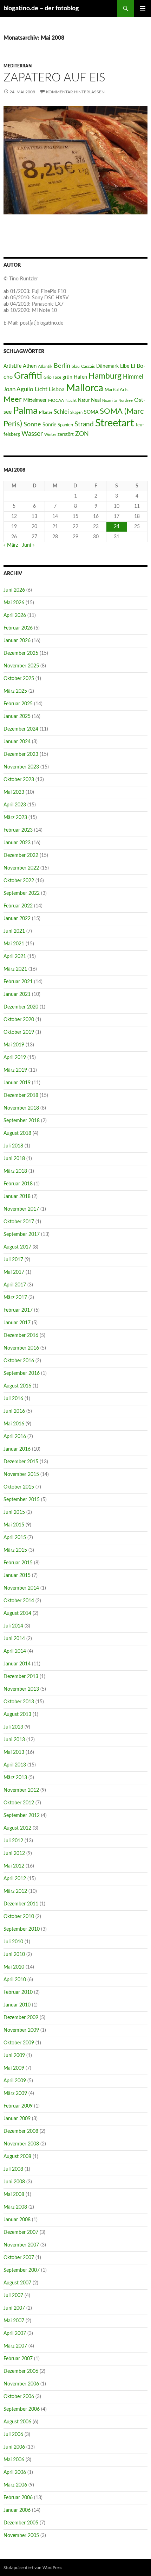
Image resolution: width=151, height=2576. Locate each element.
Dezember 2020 (21, 1007)
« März (11, 545)
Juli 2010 (13, 1942)
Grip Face (52, 377)
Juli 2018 (13, 1146)
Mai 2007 (14, 2321)
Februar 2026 (18, 628)
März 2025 (15, 691)
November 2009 (21, 2030)
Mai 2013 (14, 1752)
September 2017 (22, 1234)
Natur (84, 400)
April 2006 (15, 2472)
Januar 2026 (17, 641)
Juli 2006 (13, 2435)
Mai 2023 (14, 792)
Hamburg (105, 376)
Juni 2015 (14, 1512)
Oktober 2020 (19, 1020)
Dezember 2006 (21, 2371)
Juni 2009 (14, 2056)
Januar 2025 (17, 717)
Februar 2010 (18, 1992)
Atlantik (45, 366)
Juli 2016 (13, 1399)
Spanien (65, 425)
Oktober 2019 (19, 1032)
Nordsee (126, 401)
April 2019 (15, 1058)
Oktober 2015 (19, 1487)
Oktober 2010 (19, 1917)
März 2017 (15, 1298)
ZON (82, 434)
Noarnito (110, 401)
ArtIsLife (12, 366)
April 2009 (15, 2081)
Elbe (125, 366)
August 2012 (17, 1828)
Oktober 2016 (19, 1361)
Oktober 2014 (19, 1601)
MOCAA (56, 400)
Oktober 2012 (19, 1803)
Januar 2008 (17, 2220)
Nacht (71, 400)
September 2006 (22, 2409)
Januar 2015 (17, 1576)
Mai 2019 (14, 1045)
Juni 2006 (14, 2447)
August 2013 (17, 1715)
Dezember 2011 (21, 1904)
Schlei (61, 412)
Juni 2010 (14, 1955)
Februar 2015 (18, 1563)
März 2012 (15, 1891)
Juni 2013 (14, 1740)
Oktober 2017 (19, 1222)
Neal (96, 400)
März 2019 (15, 1070)
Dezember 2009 (21, 2018)
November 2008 (21, 2144)
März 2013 (15, 1778)
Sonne (32, 424)
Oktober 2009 (19, 2043)
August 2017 (17, 1247)
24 (117, 527)
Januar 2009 (17, 2119)
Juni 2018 (14, 1159)
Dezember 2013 (21, 1677)
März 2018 (15, 1171)
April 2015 (15, 1538)
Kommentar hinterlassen (75, 92)
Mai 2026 (14, 603)
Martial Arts (117, 390)
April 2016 (15, 1437)
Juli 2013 (13, 1727)
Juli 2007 (13, 2296)
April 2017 (15, 1285)
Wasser (32, 434)
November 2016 (21, 1348)
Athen (30, 366)
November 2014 (21, 1588)
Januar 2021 (17, 994)
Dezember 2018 (21, 1096)
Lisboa (57, 390)
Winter (50, 435)
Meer (13, 400)
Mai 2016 (14, 1424)
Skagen (76, 412)
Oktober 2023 (19, 780)
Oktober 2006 (19, 2397)
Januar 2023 (17, 843)
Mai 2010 (14, 1967)
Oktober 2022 (19, 881)
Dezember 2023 (21, 754)
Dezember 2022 (21, 856)
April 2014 (15, 1651)
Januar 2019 (17, 1083)
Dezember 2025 (21, 653)
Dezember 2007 (21, 2232)
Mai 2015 (14, 1525)
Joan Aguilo (18, 389)
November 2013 (21, 1689)
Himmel (133, 377)
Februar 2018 (18, 1184)
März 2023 (15, 818)
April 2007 (15, 2334)
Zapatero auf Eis (54, 78)
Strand (84, 424)
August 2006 (17, 2422)
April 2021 (15, 957)
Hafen (80, 377)
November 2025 (21, 666)
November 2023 (21, 767)
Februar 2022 (18, 906)
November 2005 (21, 2536)
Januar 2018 (17, 1197)
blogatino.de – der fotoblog (41, 8)
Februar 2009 (18, 2106)
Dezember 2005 (21, 2523)
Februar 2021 (18, 982)
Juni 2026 (14, 590)
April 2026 (15, 615)
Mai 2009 (14, 2068)
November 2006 (21, 2384)
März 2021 (15, 969)
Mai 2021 (14, 944)
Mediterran (18, 66)
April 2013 (15, 1765)
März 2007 (15, 2346)
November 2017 (21, 1209)
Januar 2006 (17, 2510)
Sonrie (49, 425)
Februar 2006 (18, 2498)
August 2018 (17, 1133)
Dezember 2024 (21, 729)
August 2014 (17, 1613)
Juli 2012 (13, 1841)
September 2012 (22, 1816)
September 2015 (22, 1500)
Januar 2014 (17, 1664)
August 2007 (17, 2283)
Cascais (88, 366)
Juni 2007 (14, 2308)
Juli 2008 (13, 2169)
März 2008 (15, 2207)
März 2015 (15, 1550)
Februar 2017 (18, 1310)
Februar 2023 (18, 830)
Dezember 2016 (21, 1336)
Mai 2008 (14, 2195)
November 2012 (21, 1790)
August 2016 (17, 1386)
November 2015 (21, 1475)
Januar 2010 (17, 2005)
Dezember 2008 (21, 2131)
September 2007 (22, 2270)
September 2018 (22, 1121)
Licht (41, 390)
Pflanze (46, 412)
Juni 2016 (14, 1411)
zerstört (66, 434)
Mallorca (85, 388)
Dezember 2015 (21, 1462)
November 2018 (21, 1108)
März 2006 (15, 2485)
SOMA (91, 412)
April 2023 (15, 805)
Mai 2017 (14, 1272)
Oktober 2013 (19, 1702)
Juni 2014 (14, 1639)
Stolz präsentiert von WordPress (33, 2568)
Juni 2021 (14, 931)
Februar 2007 (18, 2359)
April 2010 (15, 1980)
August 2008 (17, 2157)
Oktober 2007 (19, 2258)
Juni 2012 (14, 1853)
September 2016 (22, 1373)
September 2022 (22, 893)
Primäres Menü (143, 8)
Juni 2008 (14, 2182)
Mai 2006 (14, 2460)
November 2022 (21, 868)
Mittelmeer (35, 400)
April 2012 (15, 1879)
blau (76, 366)
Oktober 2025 (19, 679)
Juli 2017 (13, 1260)
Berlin (62, 366)
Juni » (28, 545)
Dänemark (107, 366)
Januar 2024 (17, 742)
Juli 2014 (13, 1626)
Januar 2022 (17, 919)
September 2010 (22, 1929)
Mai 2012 (14, 1866)
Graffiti (28, 376)
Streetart (114, 423)
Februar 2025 (18, 704)
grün (67, 377)
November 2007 (21, 2245)
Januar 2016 (17, 1449)
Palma (25, 411)
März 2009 (15, 2094)
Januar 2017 (17, 1323)
